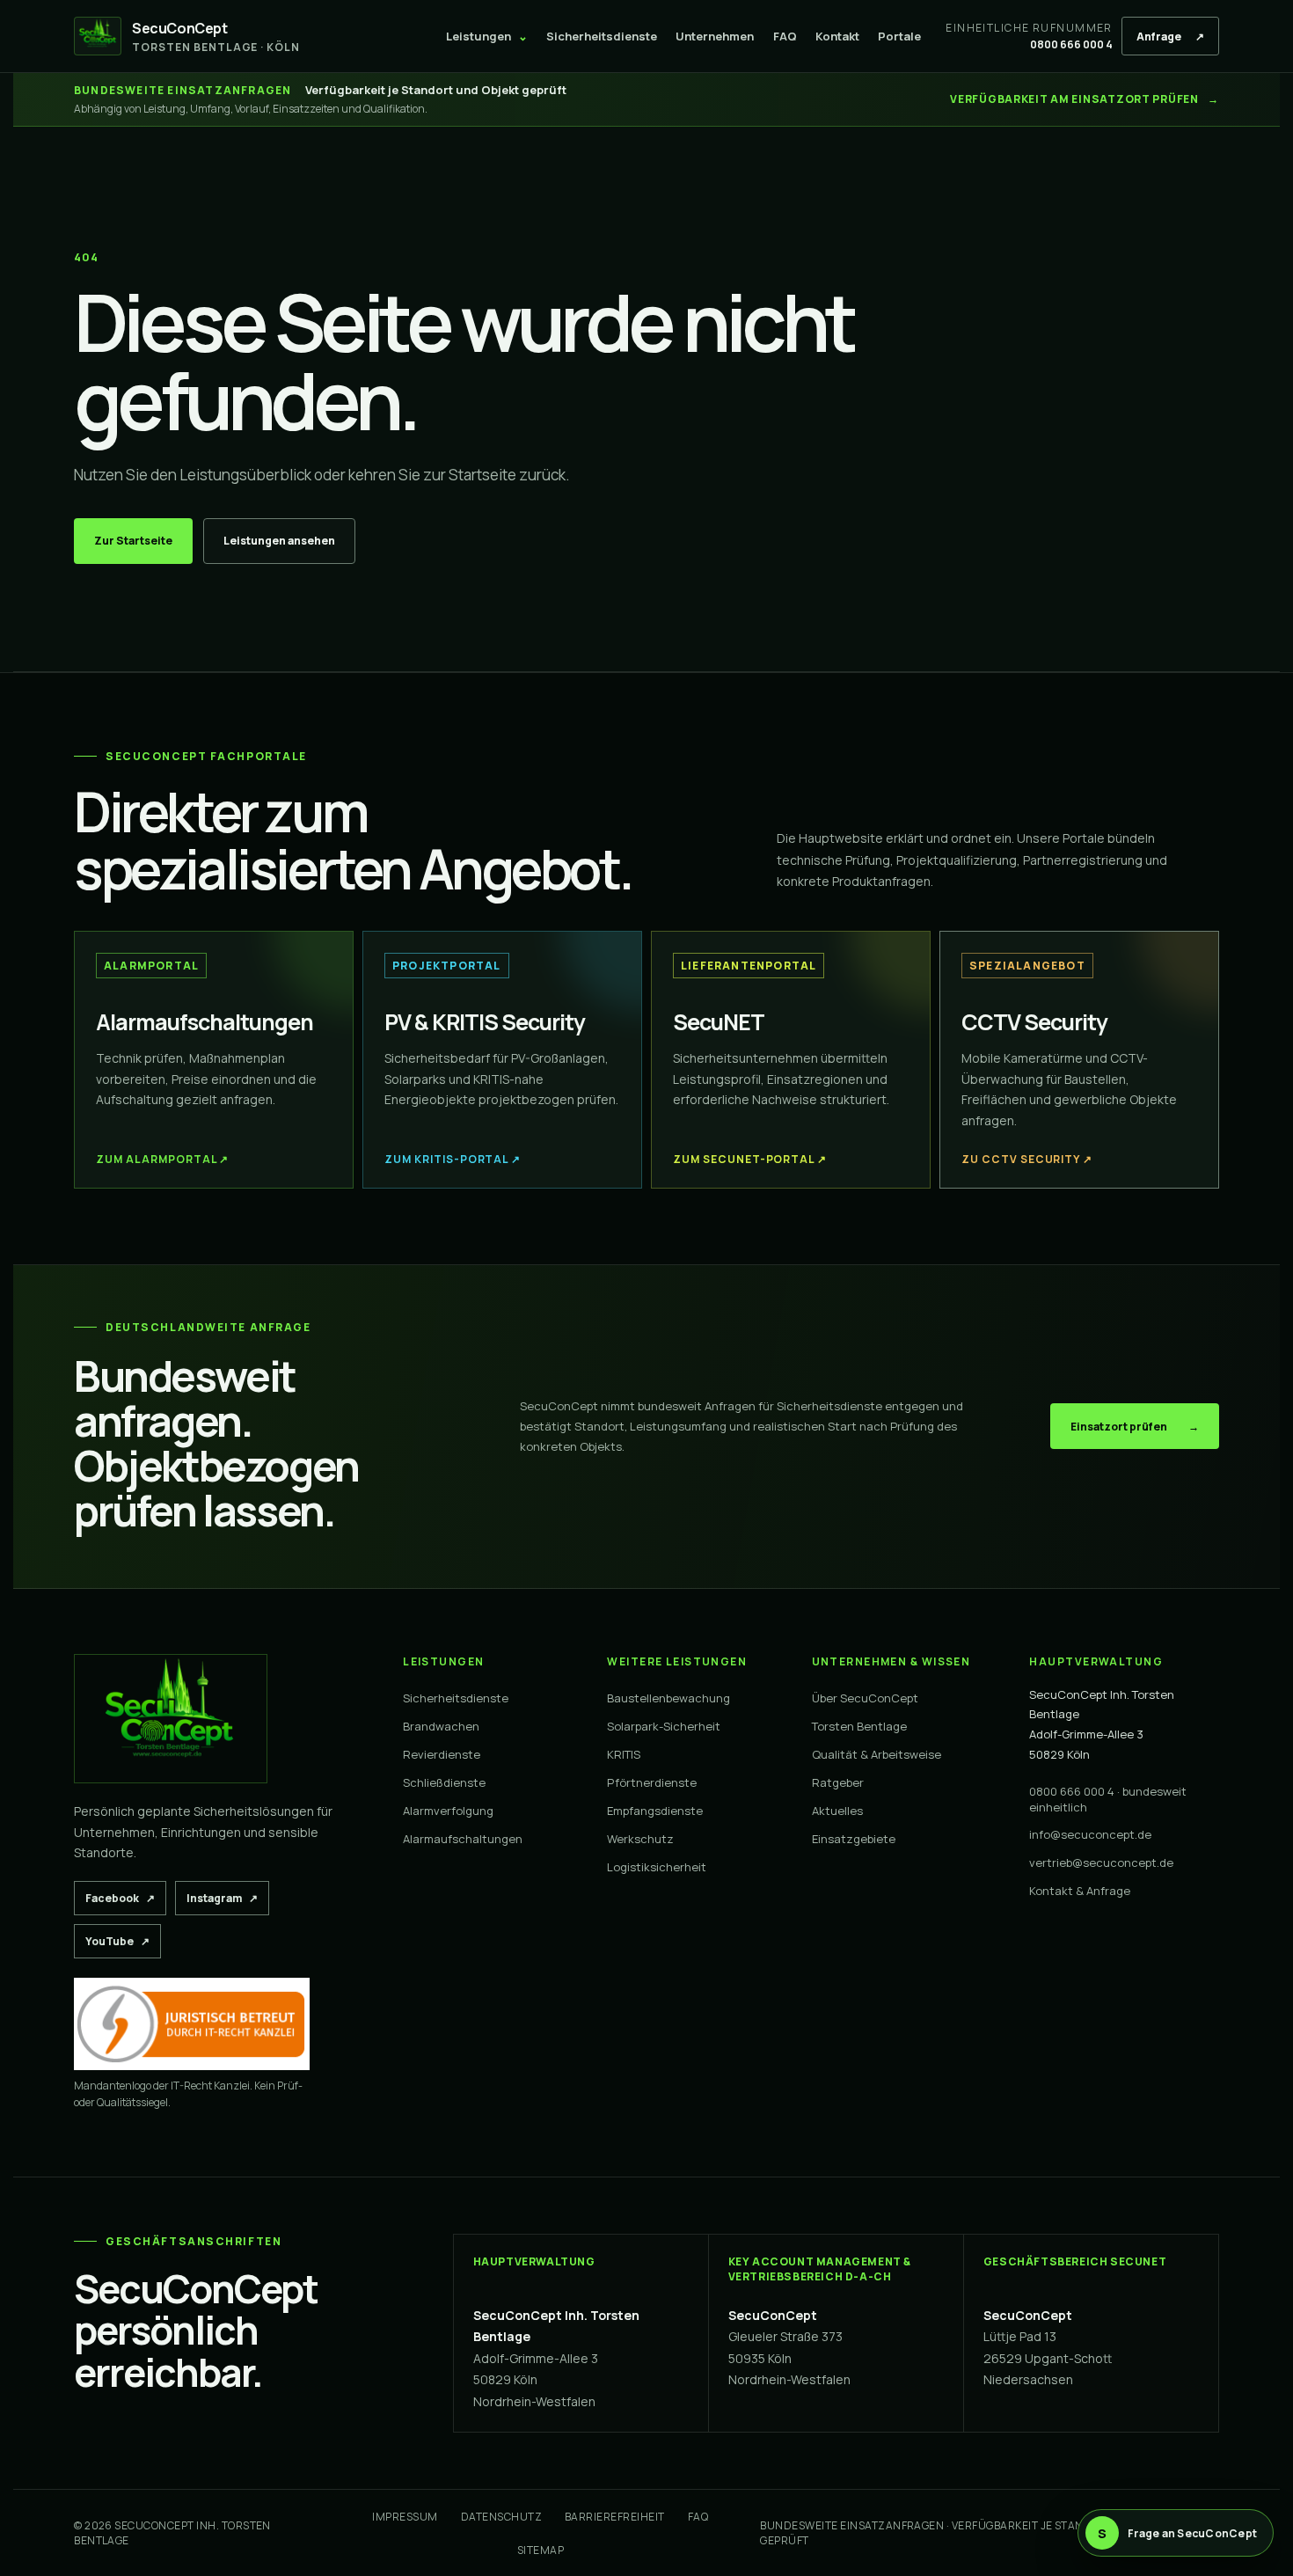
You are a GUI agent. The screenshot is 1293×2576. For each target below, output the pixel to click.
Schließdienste (444, 1782)
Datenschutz (501, 2517)
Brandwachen (441, 1726)
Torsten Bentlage (859, 1726)
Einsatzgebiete (854, 1839)
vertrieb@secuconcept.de (1101, 1862)
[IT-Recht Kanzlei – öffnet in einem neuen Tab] (192, 2024)
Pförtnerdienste (652, 1782)
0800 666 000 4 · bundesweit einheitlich (1108, 1800)
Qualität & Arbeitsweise (877, 1754)
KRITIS (624, 1754)
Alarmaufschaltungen (463, 1839)
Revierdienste (442, 1754)
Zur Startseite (133, 541)
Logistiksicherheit (657, 1867)
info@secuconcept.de (1090, 1834)
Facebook (126, 1898)
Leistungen (487, 36)
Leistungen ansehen (279, 541)
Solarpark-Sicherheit (664, 1726)
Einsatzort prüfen (1135, 1427)
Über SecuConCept (865, 1698)
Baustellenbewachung (668, 1698)
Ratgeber (838, 1782)
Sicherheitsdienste (602, 36)
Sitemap (541, 2550)
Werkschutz (640, 1839)
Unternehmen (715, 36)
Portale (899, 36)
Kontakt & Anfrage (1080, 1891)
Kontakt (837, 36)
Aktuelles (837, 1811)
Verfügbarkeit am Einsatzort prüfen (1085, 99)
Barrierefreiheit (615, 2517)
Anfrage (1170, 37)
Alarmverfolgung (448, 1811)
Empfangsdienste (655, 1811)
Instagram (228, 1898)
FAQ (785, 36)
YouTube (123, 1941)
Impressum (405, 2517)
